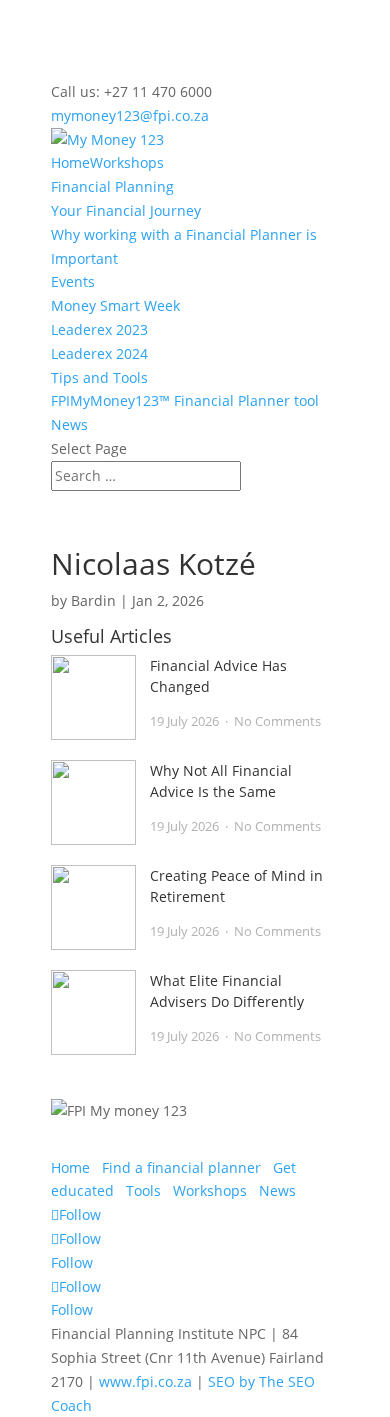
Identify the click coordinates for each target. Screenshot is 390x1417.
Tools (143, 1190)
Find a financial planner (181, 1167)
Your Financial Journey (126, 210)
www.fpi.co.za (145, 1381)
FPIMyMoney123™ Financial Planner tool (185, 400)
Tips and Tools (99, 377)
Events (73, 281)
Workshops (127, 162)
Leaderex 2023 (99, 329)
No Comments (277, 721)
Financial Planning (112, 186)
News (69, 424)
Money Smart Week (115, 305)
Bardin (93, 600)
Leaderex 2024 (99, 353)
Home (70, 162)
